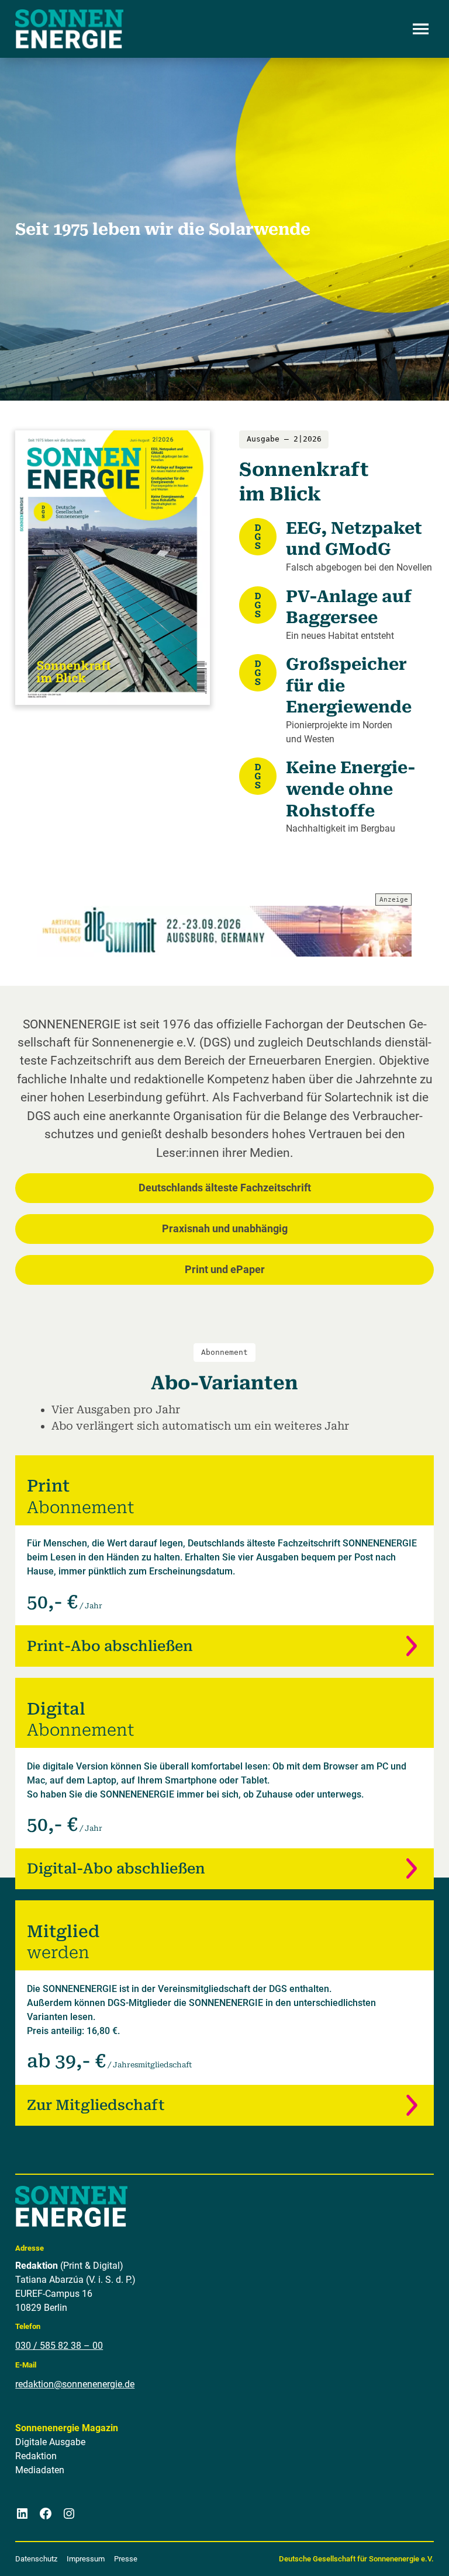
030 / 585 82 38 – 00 (59, 2346)
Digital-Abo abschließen (116, 1868)
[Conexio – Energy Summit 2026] (224, 931)
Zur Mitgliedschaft (96, 2105)
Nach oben (405, 2553)
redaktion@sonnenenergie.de (75, 2384)
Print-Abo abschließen (110, 1646)
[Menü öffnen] (421, 29)
